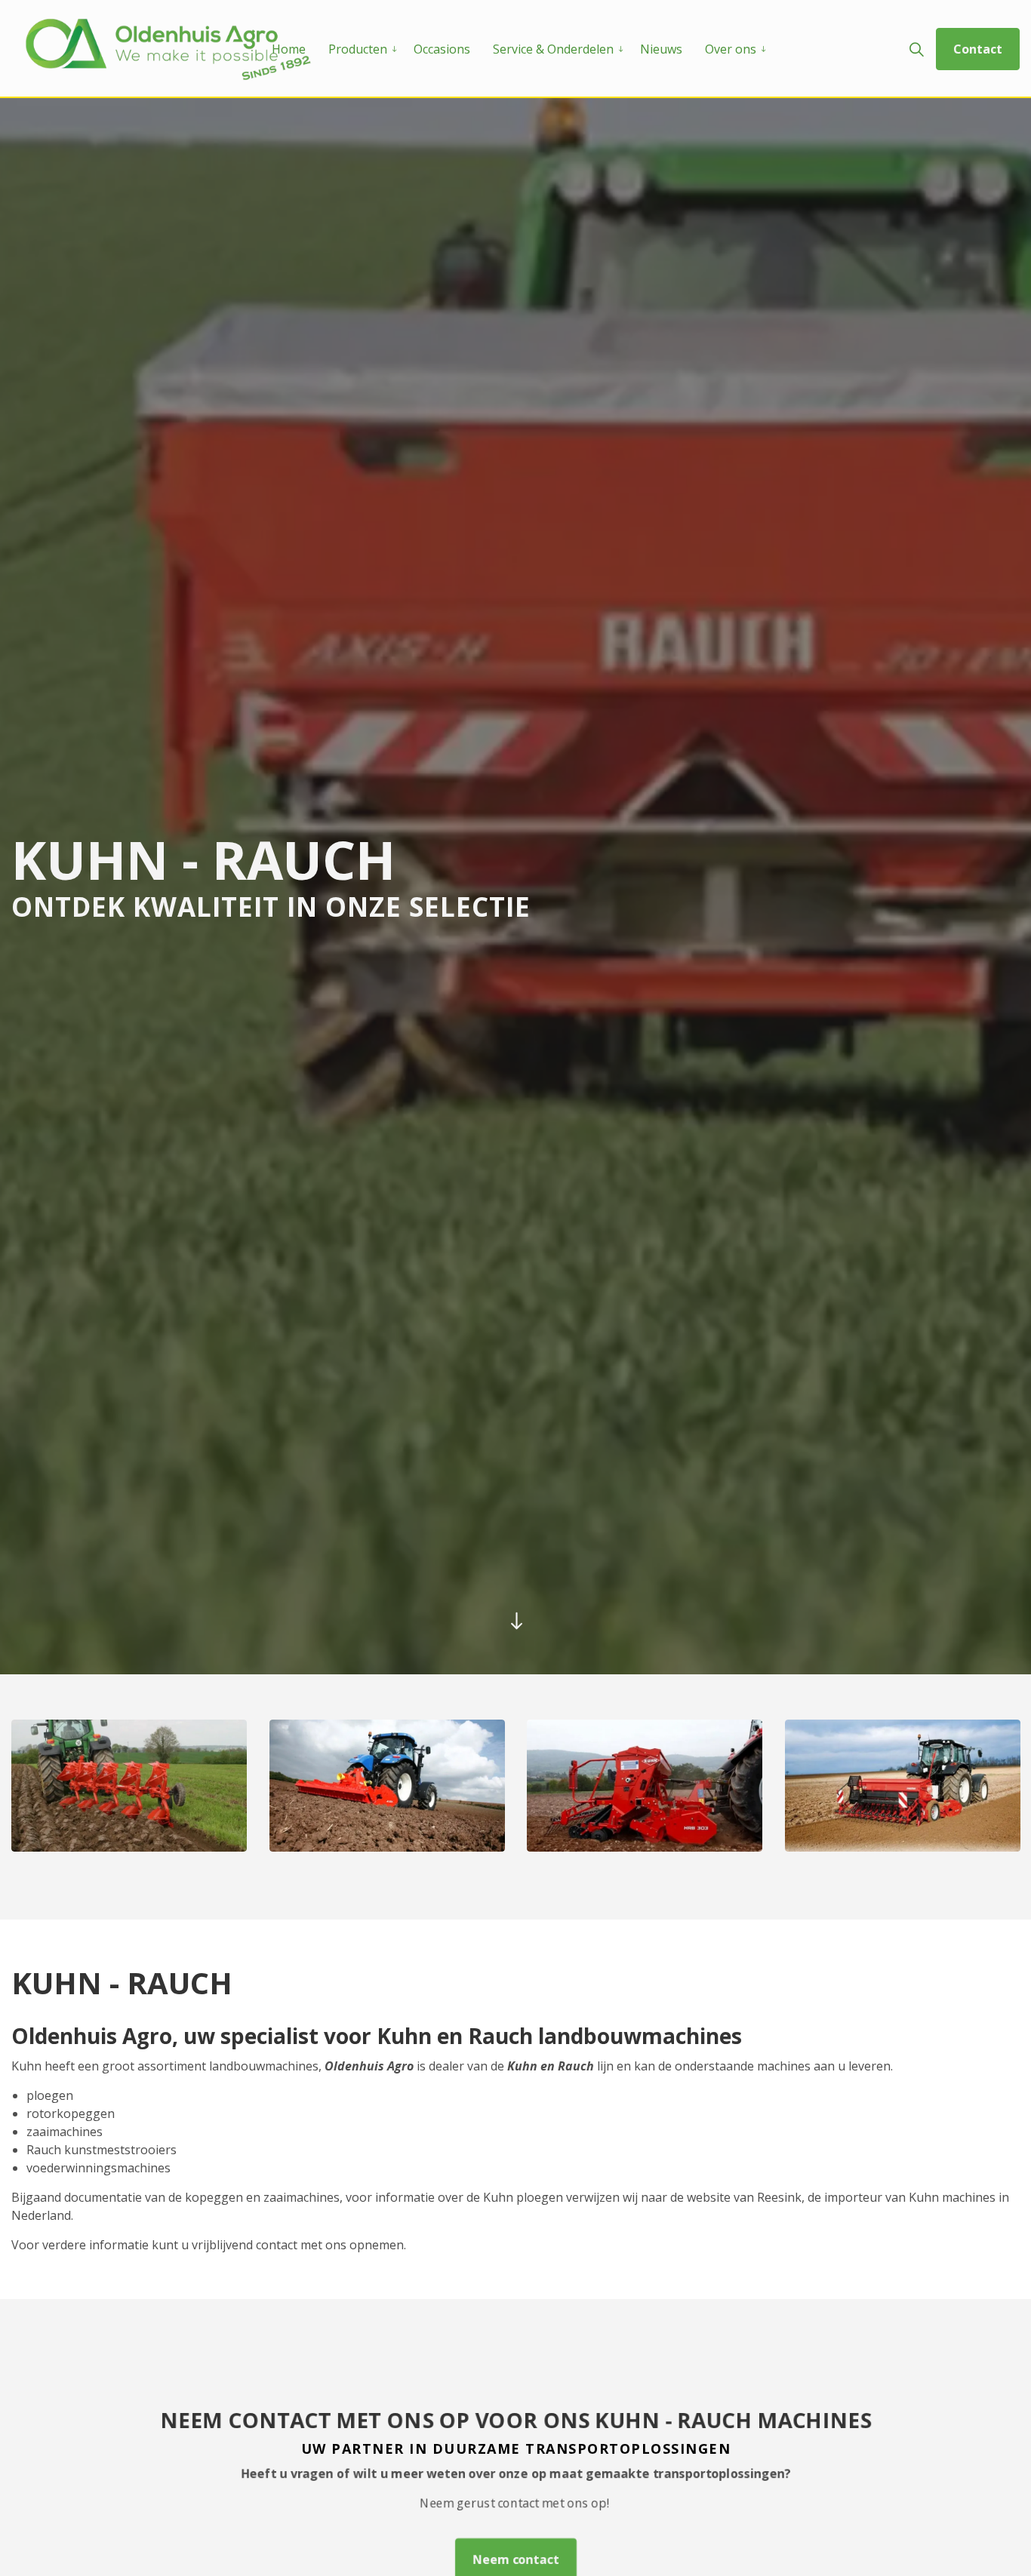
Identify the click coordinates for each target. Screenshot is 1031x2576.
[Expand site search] (916, 49)
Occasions (442, 49)
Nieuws (661, 49)
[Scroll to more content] (515, 1620)
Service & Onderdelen (553, 49)
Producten (358, 49)
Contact (978, 49)
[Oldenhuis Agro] (169, 49)
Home (289, 49)
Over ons (731, 49)
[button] (129, 1786)
